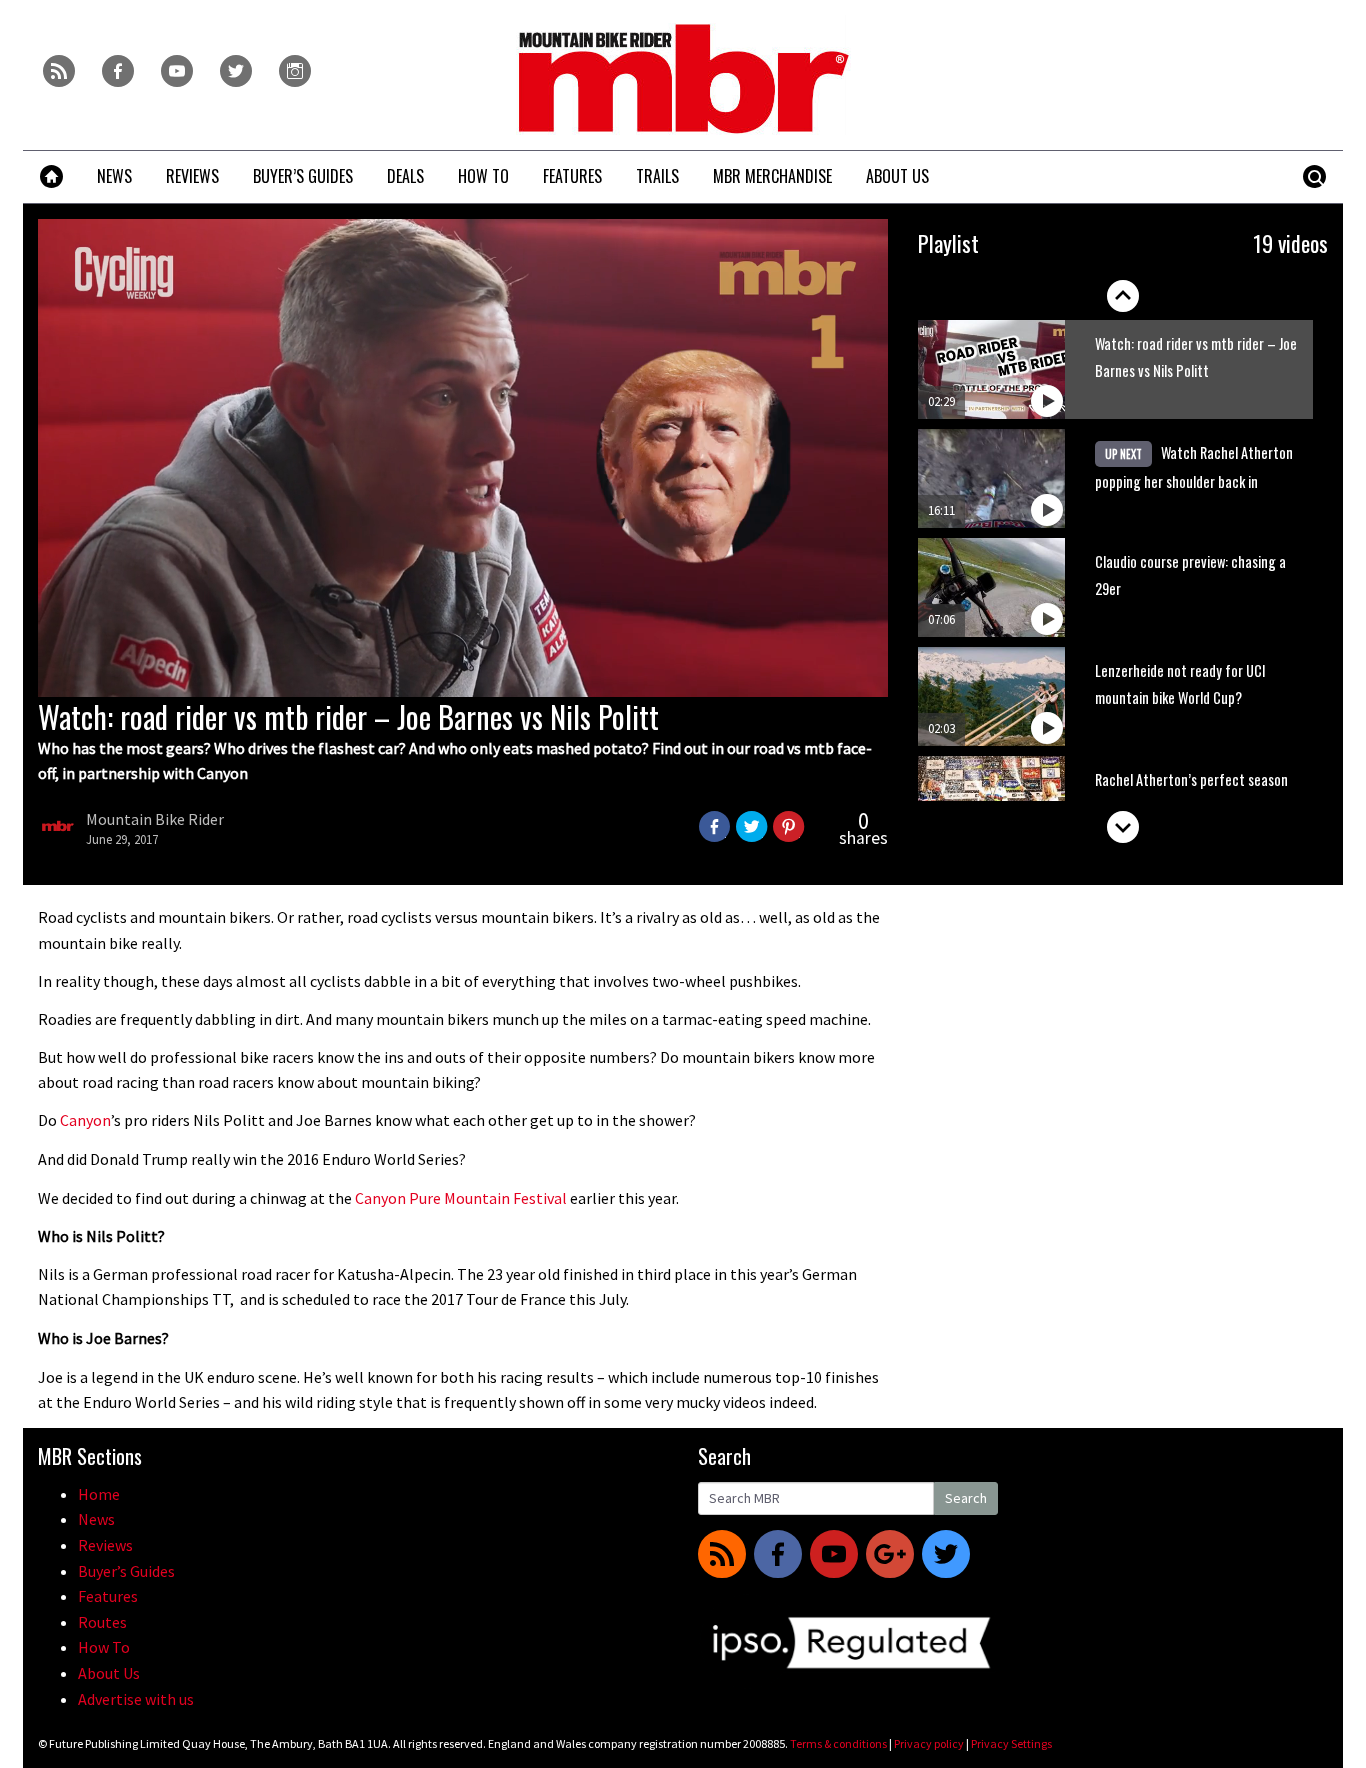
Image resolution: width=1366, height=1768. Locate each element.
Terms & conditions (838, 1743)
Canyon (85, 1120)
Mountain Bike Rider (155, 819)
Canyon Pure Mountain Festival (461, 1198)
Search (966, 1498)
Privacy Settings (1011, 1743)
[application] (463, 458)
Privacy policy (929, 1743)
